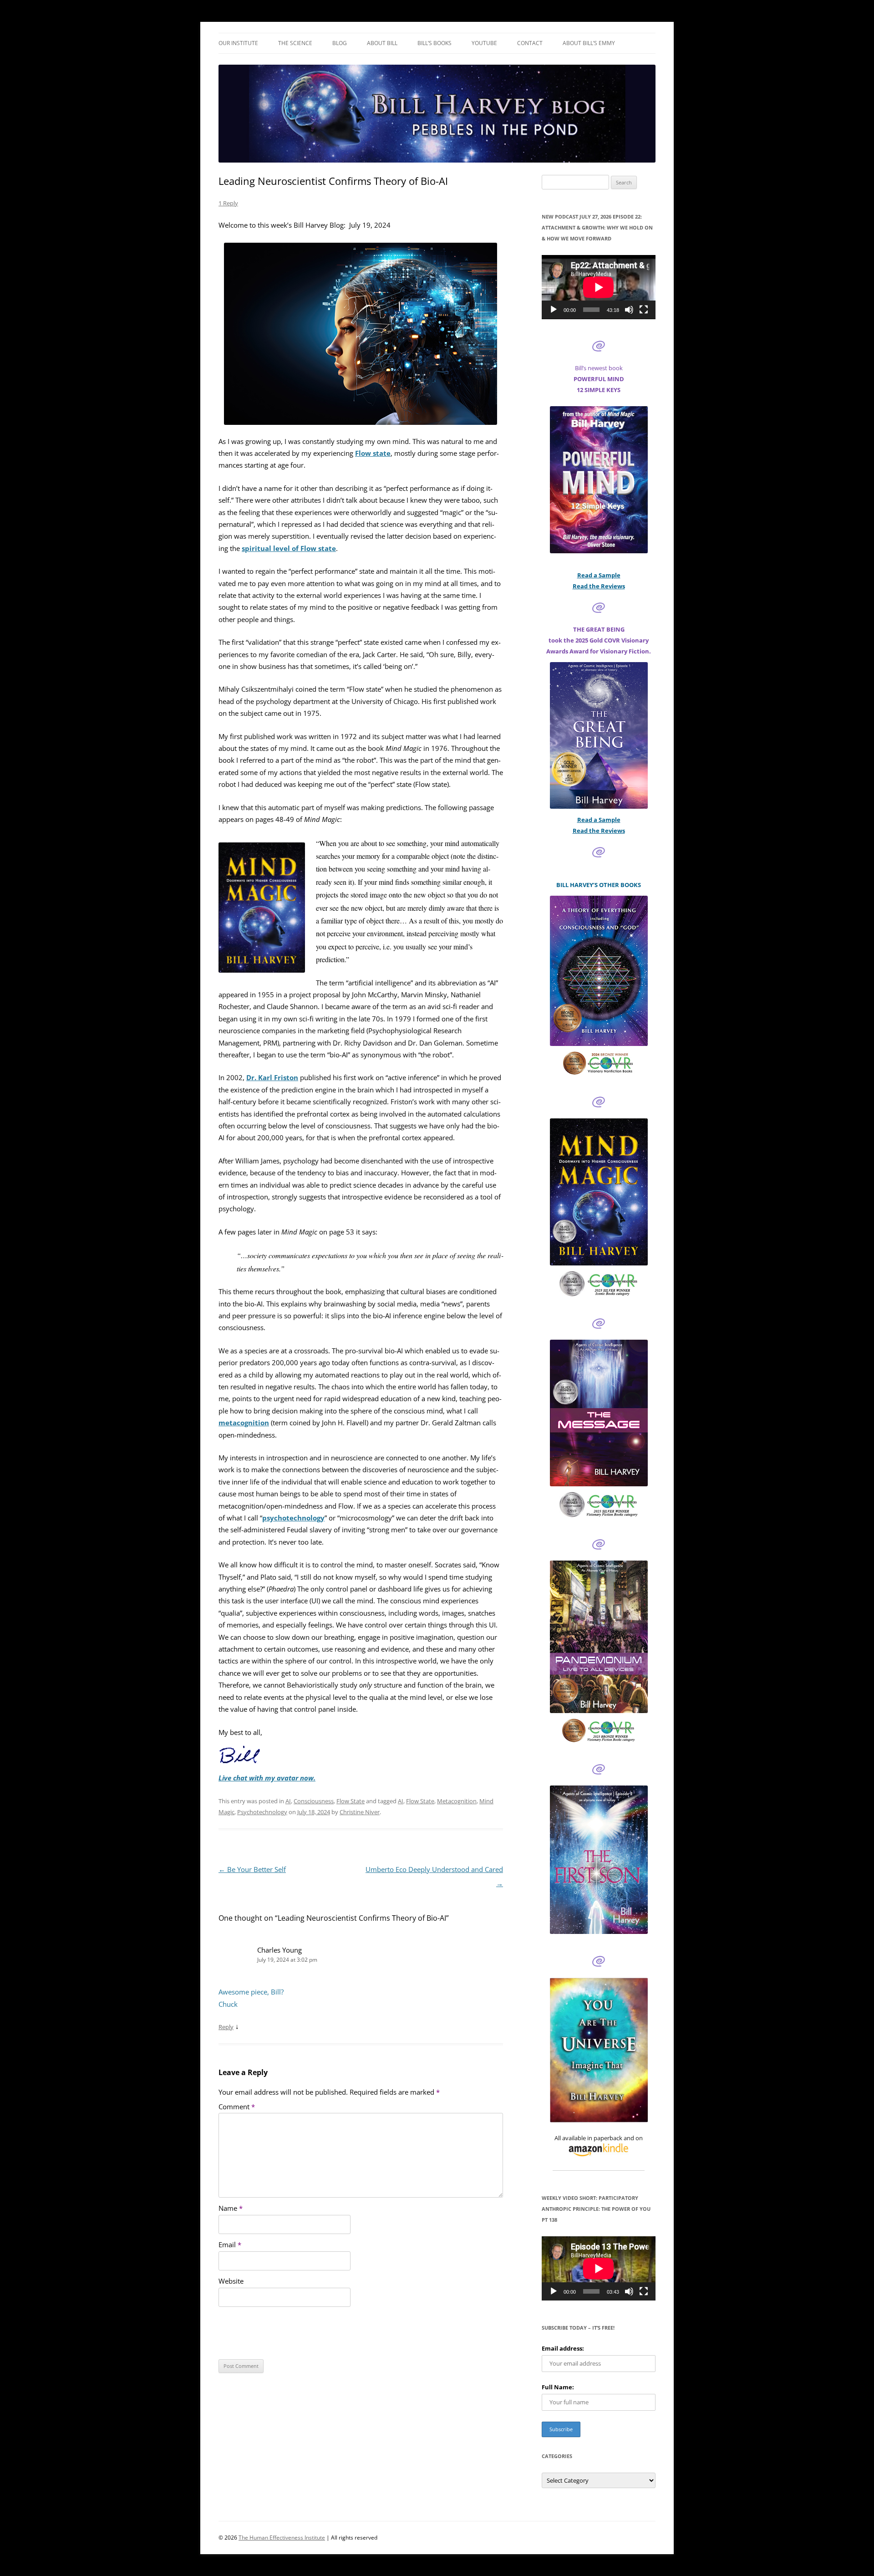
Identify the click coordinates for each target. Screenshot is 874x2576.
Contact (530, 43)
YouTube (484, 43)
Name (231, 2208)
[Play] (554, 310)
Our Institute (238, 43)
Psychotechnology (262, 1812)
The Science (295, 43)
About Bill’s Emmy (589, 43)
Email (230, 2245)
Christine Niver (360, 1812)
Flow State (351, 1801)
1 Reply (228, 203)
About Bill (382, 43)
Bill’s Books (434, 43)
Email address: (563, 2348)
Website (231, 2281)
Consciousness (314, 1801)
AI (288, 1801)
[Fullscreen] (644, 310)
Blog (340, 43)
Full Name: (558, 2387)
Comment (237, 2107)
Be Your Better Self (252, 1870)
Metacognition (457, 1801)
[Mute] (629, 310)
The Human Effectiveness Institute (282, 2538)
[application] (599, 287)
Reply (226, 2027)
